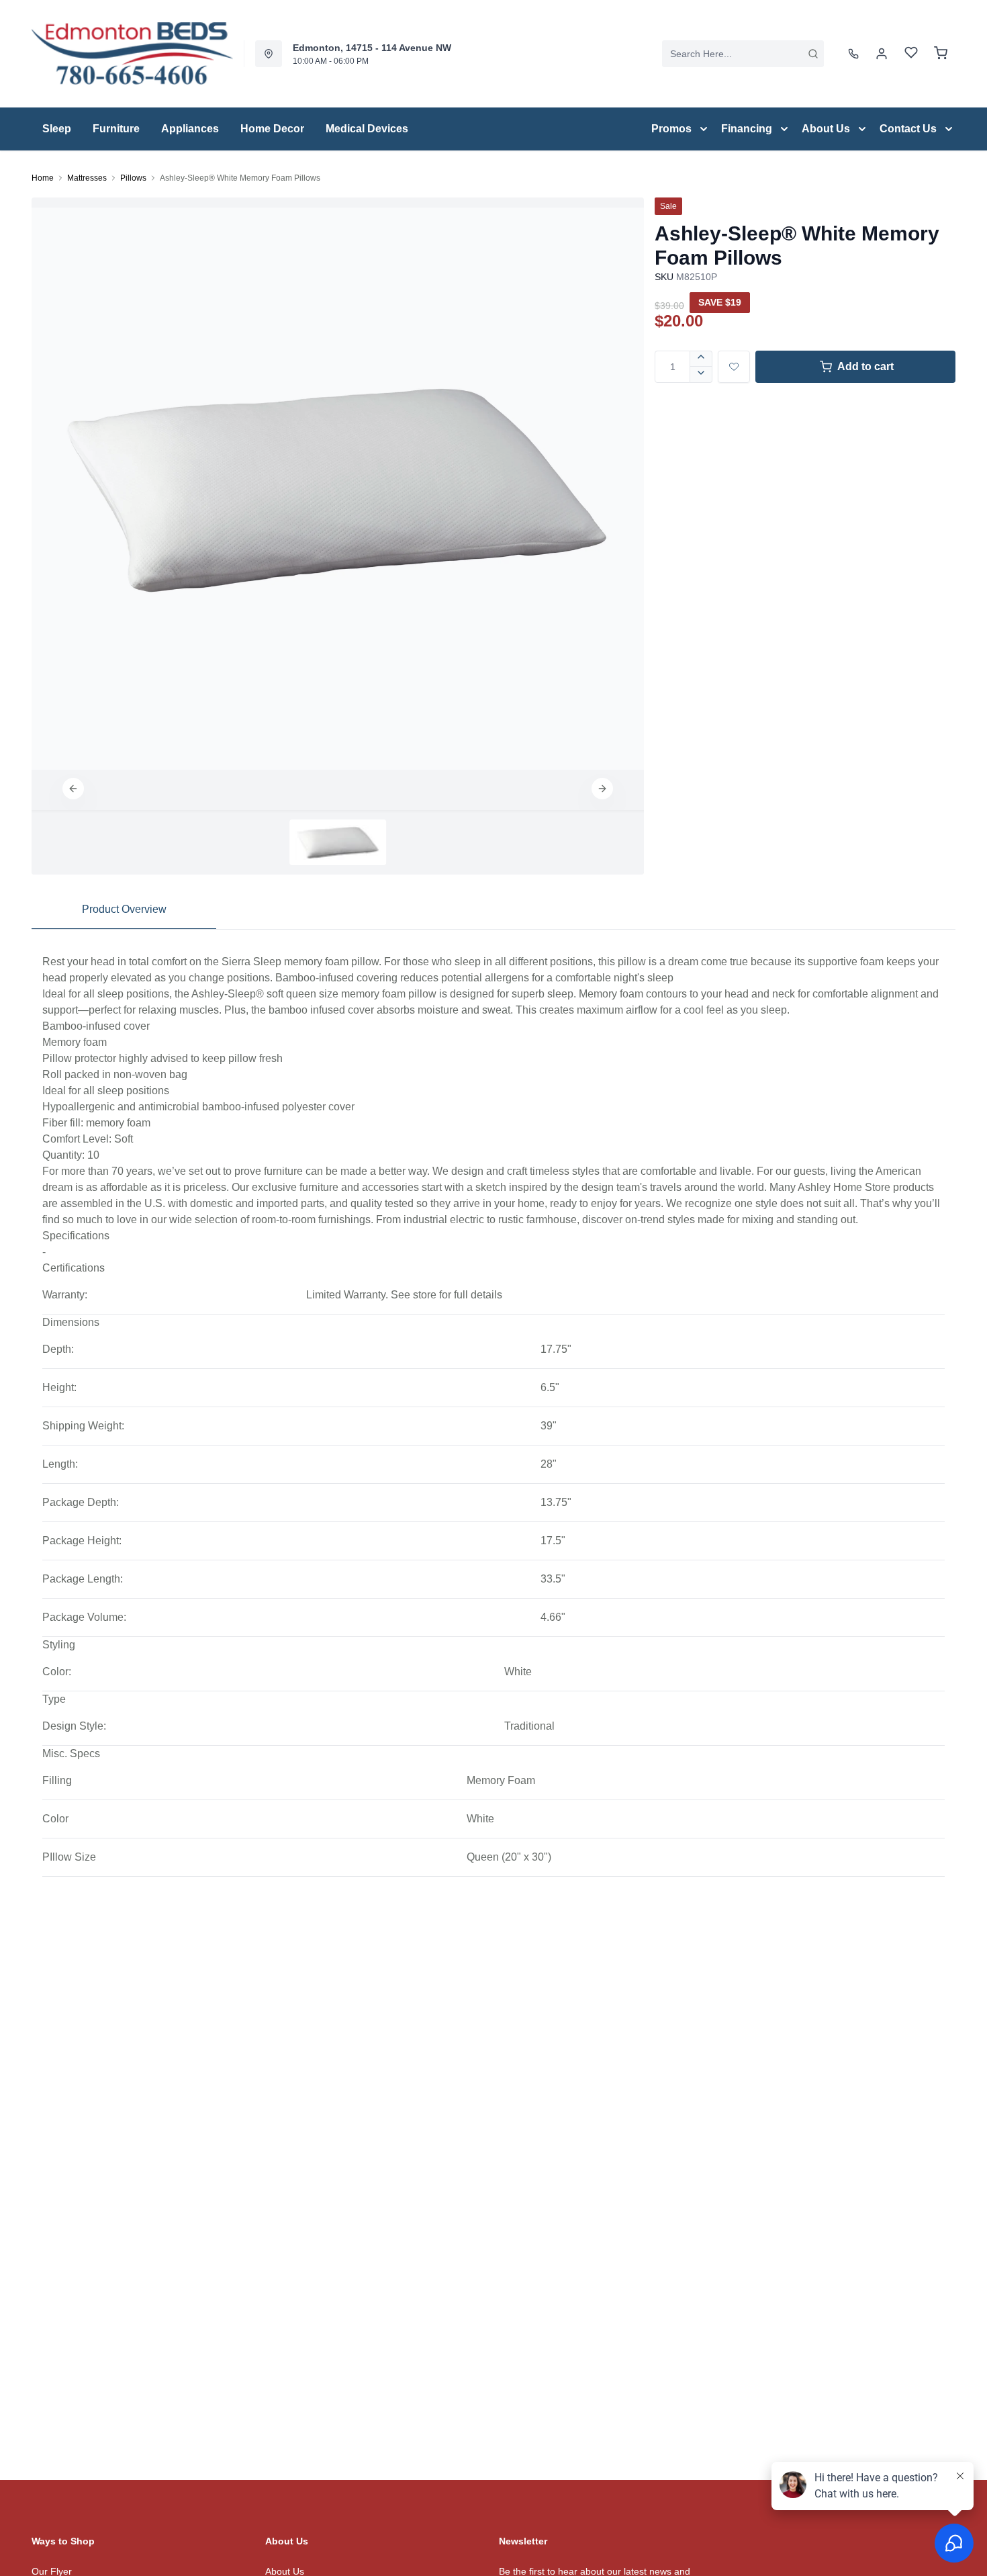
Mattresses (87, 178)
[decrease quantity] (701, 375)
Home (43, 178)
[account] (882, 54)
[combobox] (743, 54)
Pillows (133, 178)
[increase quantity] (701, 359)
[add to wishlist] (734, 367)
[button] (73, 789)
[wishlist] (911, 54)
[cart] (941, 54)
